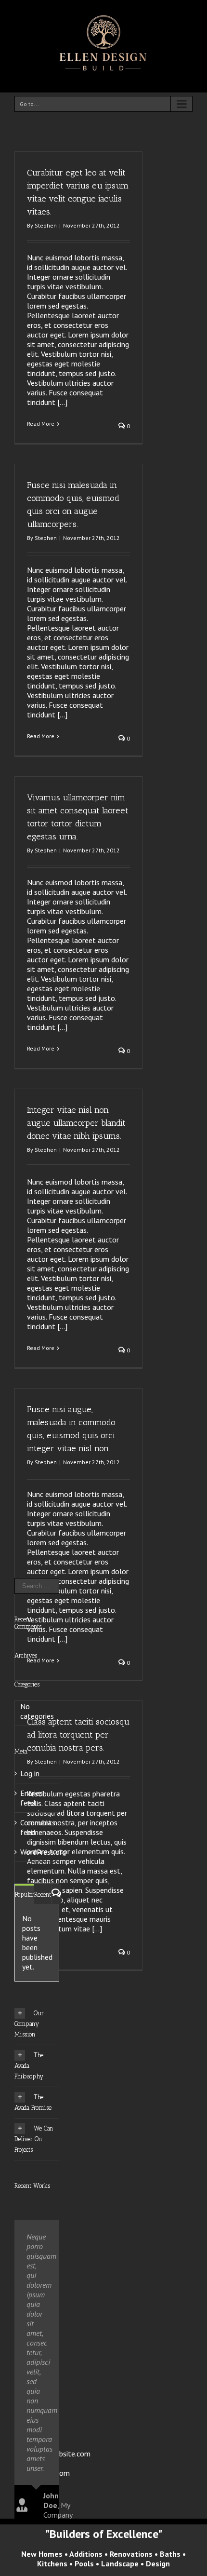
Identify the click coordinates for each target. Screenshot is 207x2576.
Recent (43, 1895)
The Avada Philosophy (29, 2066)
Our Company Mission (29, 2024)
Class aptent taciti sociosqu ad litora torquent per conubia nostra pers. (78, 1735)
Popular (24, 1895)
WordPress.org (43, 1852)
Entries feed (32, 1798)
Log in (30, 1773)
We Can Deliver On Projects (34, 2139)
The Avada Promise (33, 2102)
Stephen (46, 225)
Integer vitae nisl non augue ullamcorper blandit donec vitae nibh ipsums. (76, 1123)
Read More (41, 424)
